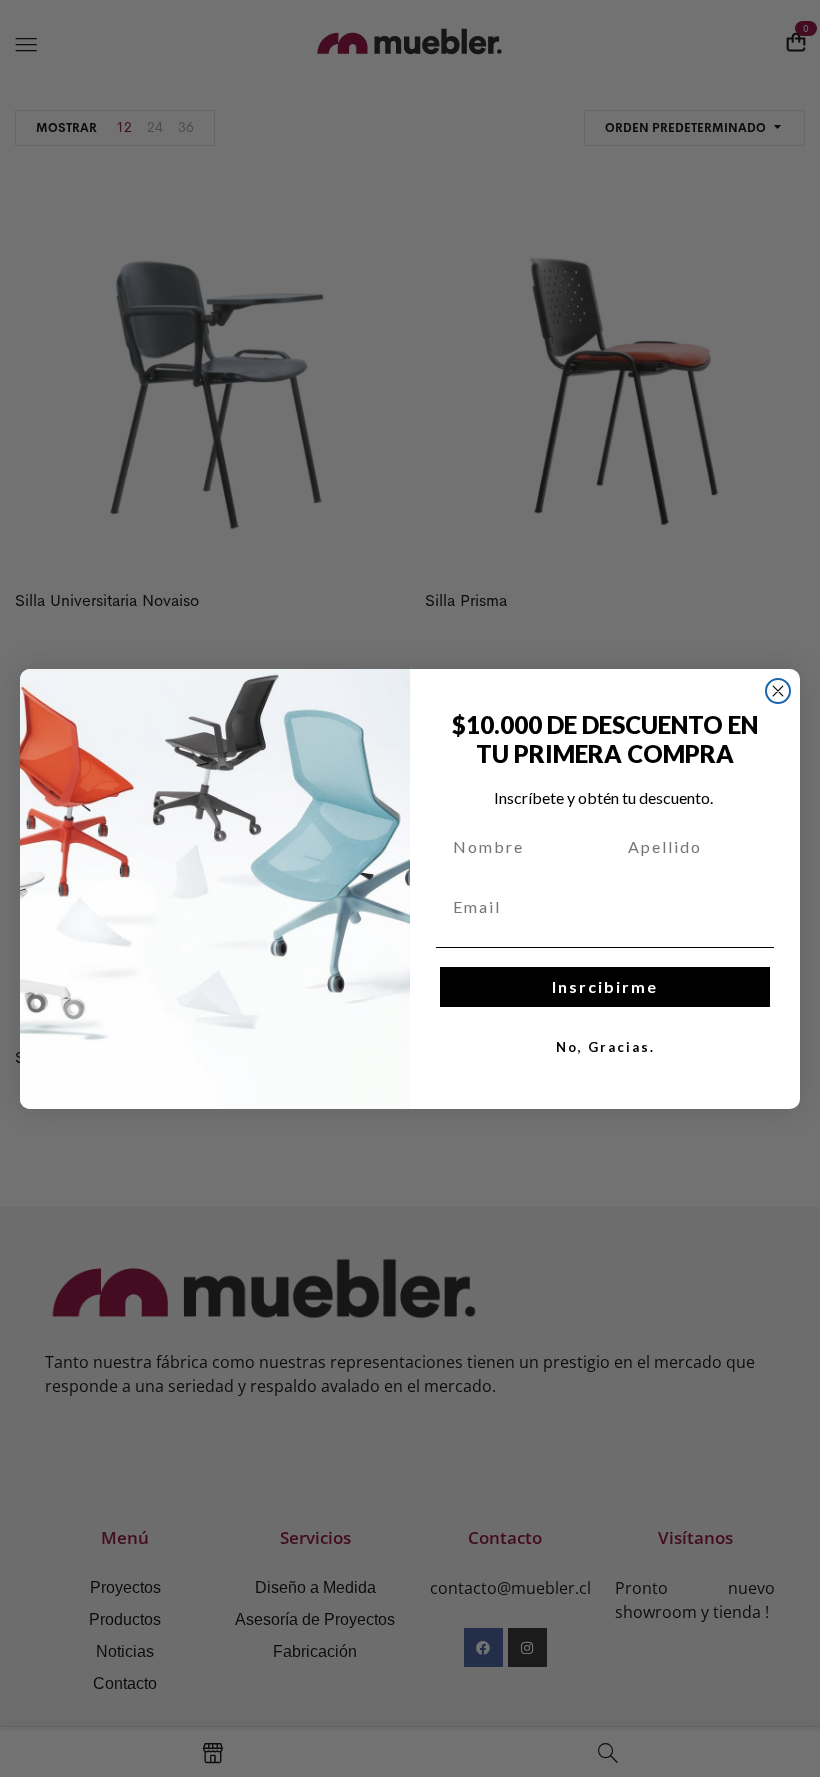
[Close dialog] (778, 691)
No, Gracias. (605, 1047)
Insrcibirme (605, 986)
